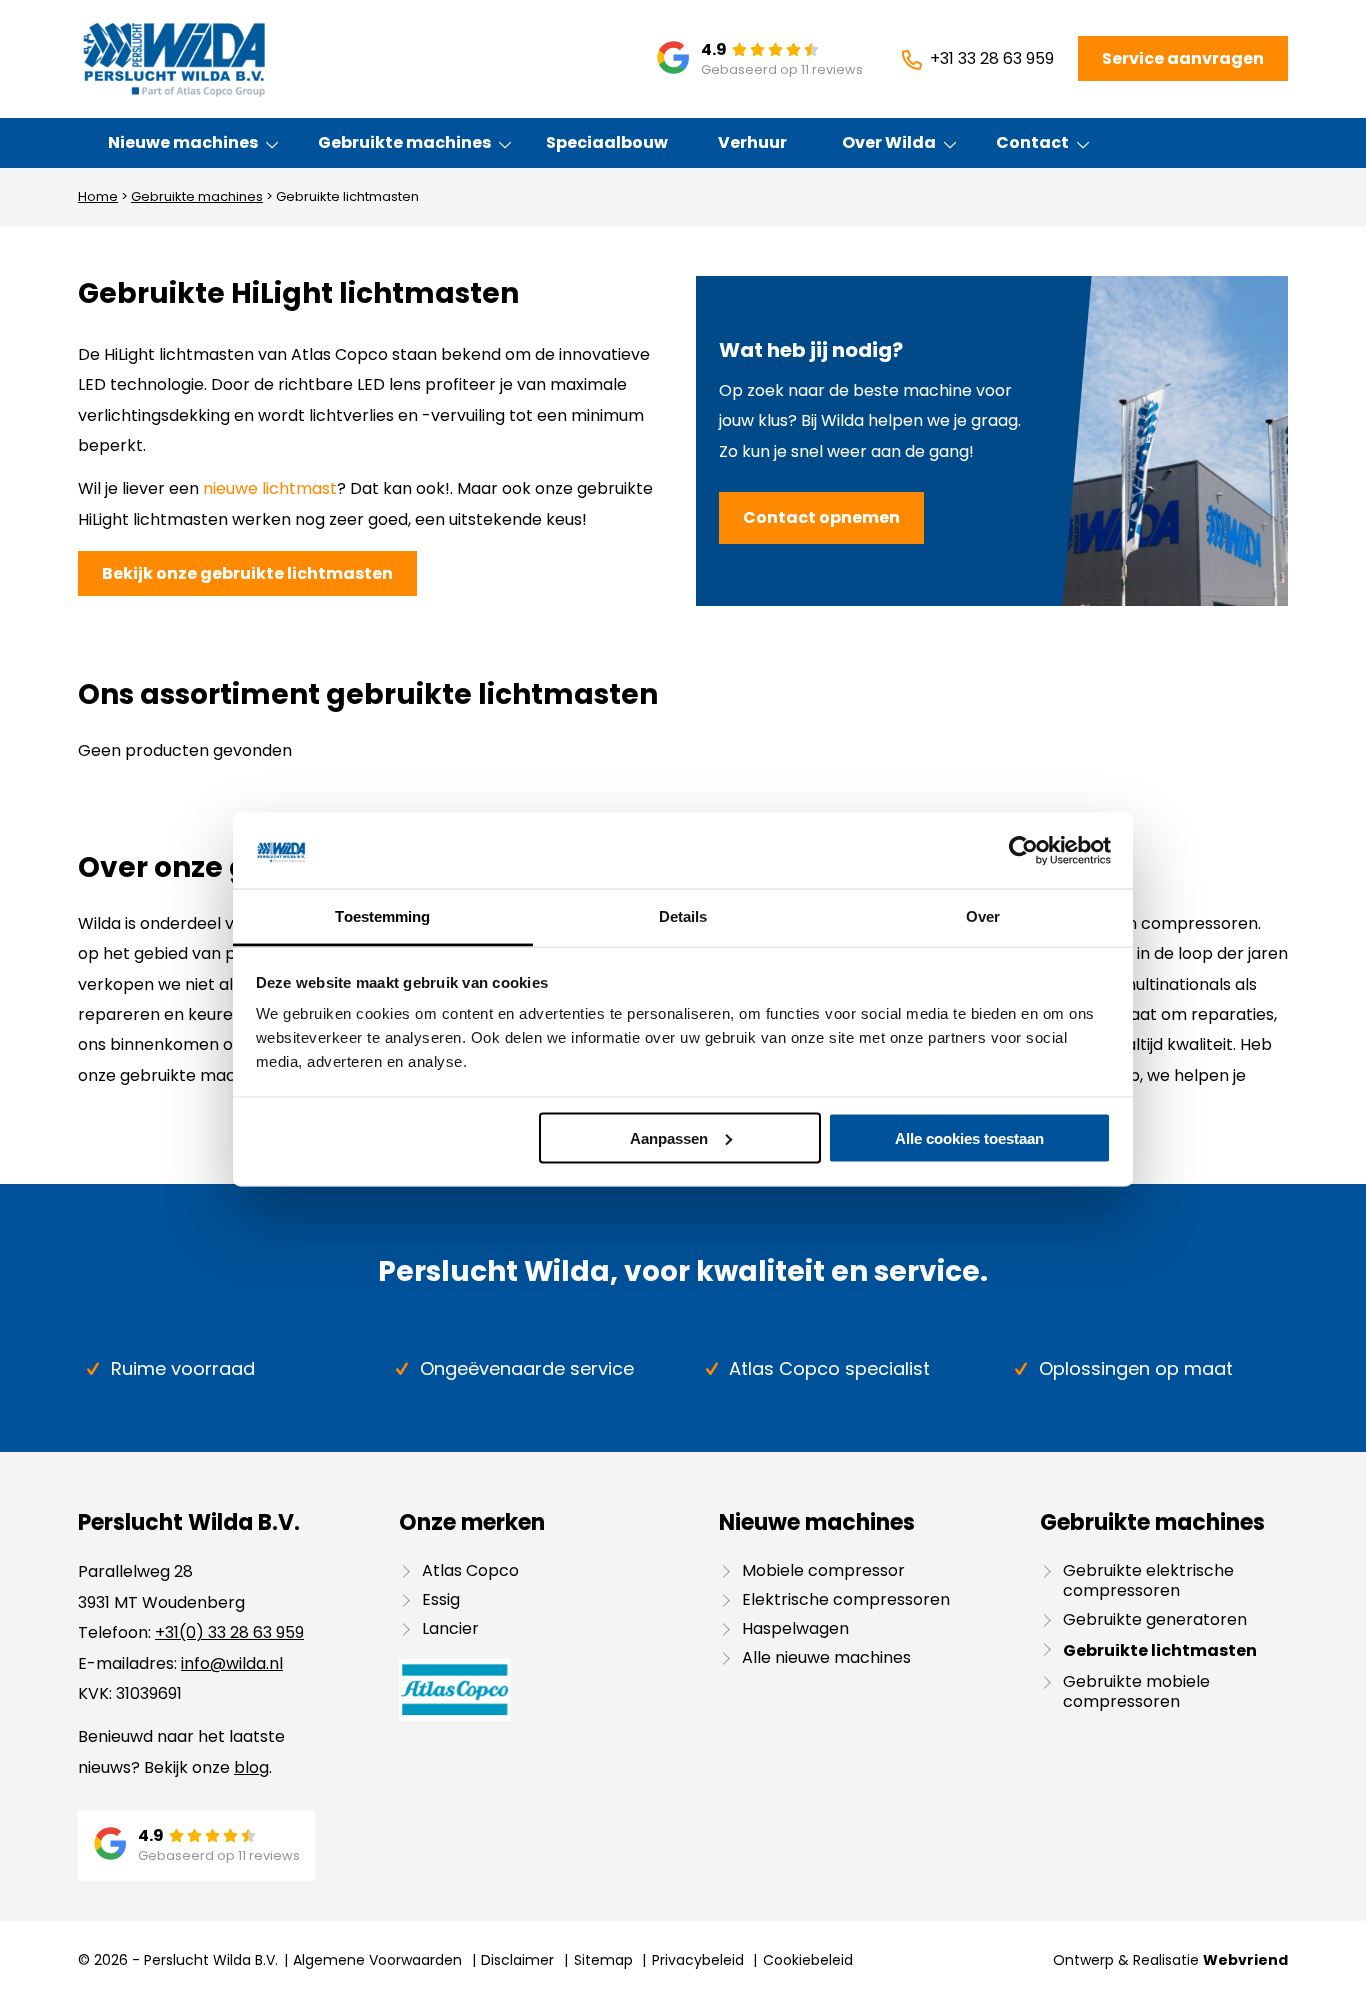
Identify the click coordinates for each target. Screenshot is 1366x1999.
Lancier (450, 1628)
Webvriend (1245, 1960)
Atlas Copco (470, 1570)
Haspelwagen (795, 1628)
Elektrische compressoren (846, 1599)
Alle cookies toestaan (969, 1137)
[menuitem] (183, 143)
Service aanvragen (1183, 58)
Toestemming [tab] (382, 916)
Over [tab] (983, 916)
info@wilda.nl (232, 1663)
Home (98, 196)
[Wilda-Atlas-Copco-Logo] (173, 59)
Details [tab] (683, 916)
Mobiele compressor (823, 1570)
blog (251, 1767)
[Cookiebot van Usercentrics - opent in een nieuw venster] (1023, 850)
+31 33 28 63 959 (992, 58)
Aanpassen (669, 1137)
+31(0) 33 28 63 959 (229, 1632)
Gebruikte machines (197, 196)
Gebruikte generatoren (1155, 1619)
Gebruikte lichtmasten (1160, 1650)
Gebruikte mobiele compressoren (1136, 1691)
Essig (441, 1599)
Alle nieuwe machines (826, 1657)
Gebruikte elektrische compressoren (1148, 1580)
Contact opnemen (821, 517)
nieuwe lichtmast (270, 488)
